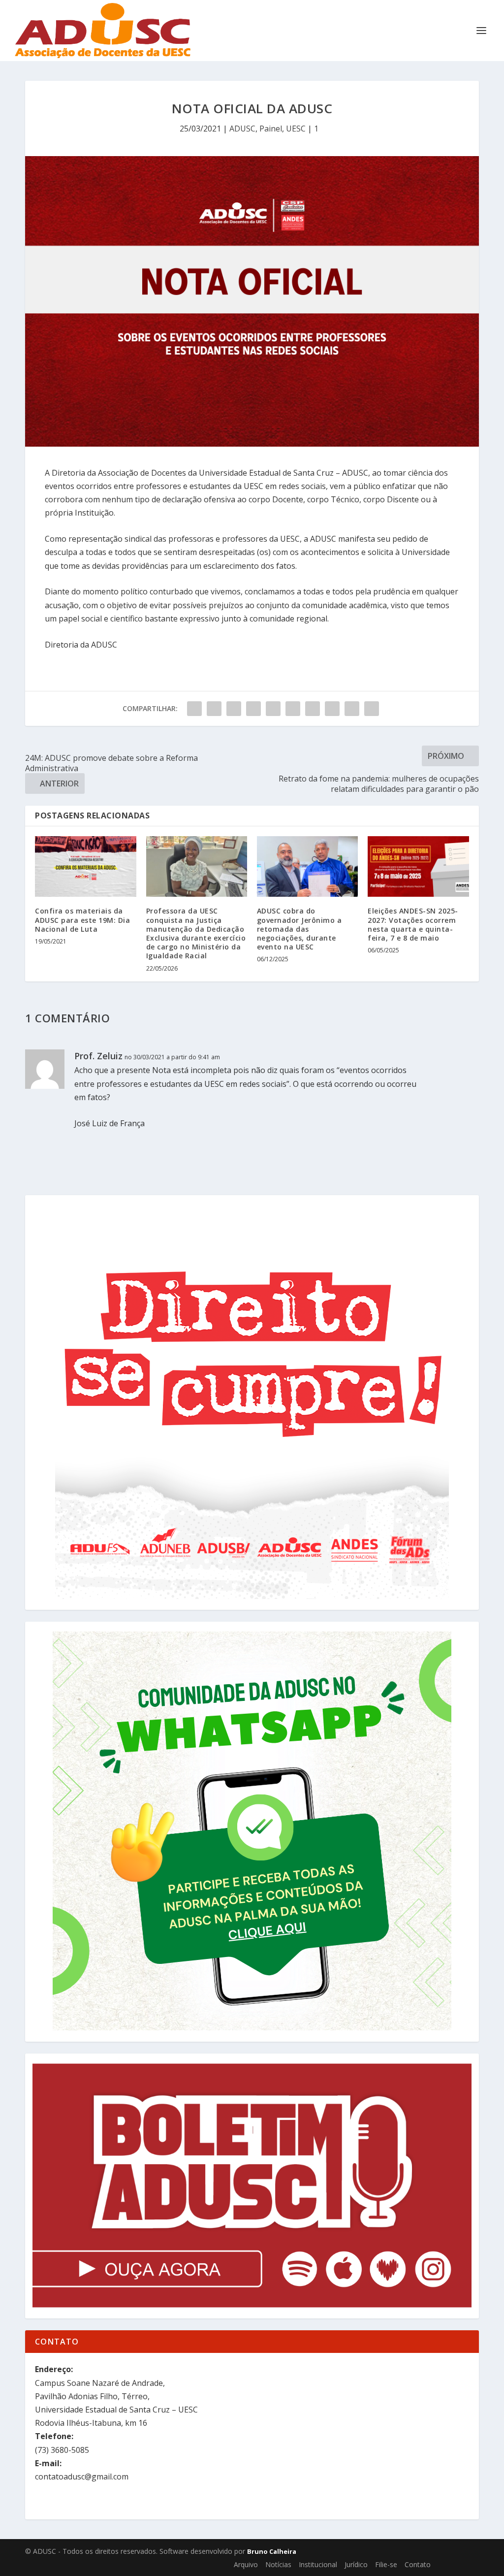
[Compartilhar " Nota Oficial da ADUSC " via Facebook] (194, 709)
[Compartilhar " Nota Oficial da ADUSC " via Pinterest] (273, 709)
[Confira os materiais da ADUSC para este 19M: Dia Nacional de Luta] (85, 866)
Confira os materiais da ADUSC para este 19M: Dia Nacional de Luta (82, 920)
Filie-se (386, 2564)
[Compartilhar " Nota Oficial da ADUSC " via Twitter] (214, 709)
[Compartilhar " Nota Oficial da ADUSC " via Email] (352, 709)
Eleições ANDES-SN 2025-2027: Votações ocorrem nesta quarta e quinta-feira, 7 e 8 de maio (413, 924)
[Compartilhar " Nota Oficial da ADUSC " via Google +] (234, 709)
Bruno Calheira (272, 2551)
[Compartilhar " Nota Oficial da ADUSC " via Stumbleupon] (332, 709)
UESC (296, 129)
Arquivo (246, 2564)
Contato (418, 2564)
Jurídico (356, 2564)
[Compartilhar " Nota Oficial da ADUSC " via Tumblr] (253, 709)
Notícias (278, 2564)
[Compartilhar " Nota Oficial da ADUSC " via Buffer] (313, 709)
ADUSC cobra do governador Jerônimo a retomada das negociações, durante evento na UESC (299, 929)
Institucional (318, 2564)
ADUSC (242, 129)
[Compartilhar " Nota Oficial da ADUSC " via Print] (372, 709)
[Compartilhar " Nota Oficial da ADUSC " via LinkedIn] (293, 709)
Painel (271, 129)
